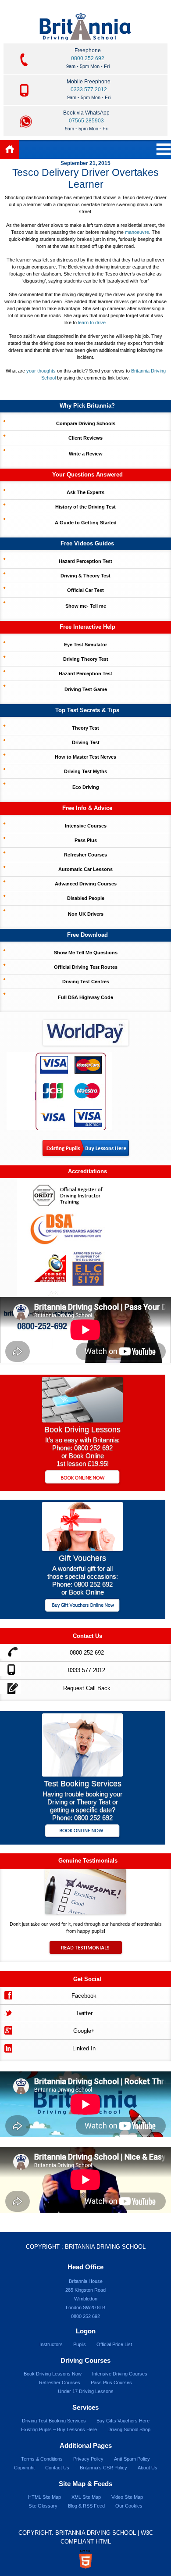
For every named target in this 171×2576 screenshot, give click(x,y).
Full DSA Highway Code (85, 997)
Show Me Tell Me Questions (86, 953)
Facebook (84, 1996)
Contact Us (57, 2468)
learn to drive (92, 322)
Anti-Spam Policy (132, 2459)
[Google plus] (8, 2030)
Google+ (84, 2031)
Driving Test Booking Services (54, 2421)
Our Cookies (129, 2506)
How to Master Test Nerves (85, 757)
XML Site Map (86, 2497)
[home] (10, 150)
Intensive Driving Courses (120, 2374)
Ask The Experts (85, 492)
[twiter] (8, 2012)
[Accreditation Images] (85, 1238)
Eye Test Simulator (85, 645)
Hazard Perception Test (85, 561)
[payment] (59, 1091)
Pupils (80, 2344)
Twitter (84, 2013)
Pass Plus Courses (111, 2383)
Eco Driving (86, 787)
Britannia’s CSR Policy (103, 2468)
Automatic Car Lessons (85, 869)
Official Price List (114, 2344)
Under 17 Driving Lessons (86, 2391)
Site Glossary (43, 2506)
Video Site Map (127, 2497)
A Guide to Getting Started (86, 523)
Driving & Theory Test (85, 576)
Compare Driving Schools (86, 423)
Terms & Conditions (42, 2459)
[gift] (82, 1549)
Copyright (24, 2468)
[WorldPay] (85, 1030)
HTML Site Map (45, 2497)
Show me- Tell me (86, 606)
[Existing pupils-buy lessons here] (86, 1154)
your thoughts (41, 371)
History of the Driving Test (85, 507)
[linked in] (8, 2047)
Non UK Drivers (86, 914)
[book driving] (82, 1420)
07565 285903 (86, 121)
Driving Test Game (86, 689)
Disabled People (86, 898)
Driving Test (86, 742)
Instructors (51, 2344)
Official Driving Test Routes (86, 967)
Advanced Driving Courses (86, 884)
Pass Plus (86, 840)
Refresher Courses (85, 855)
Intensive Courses (86, 826)
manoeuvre (137, 232)
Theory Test (85, 728)
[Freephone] (10, 1651)
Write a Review (86, 454)
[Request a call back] (10, 1687)
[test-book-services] (82, 1774)
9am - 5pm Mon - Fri (88, 66)
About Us (148, 2468)
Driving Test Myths (85, 771)
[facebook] (8, 1994)
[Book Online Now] (83, 1478)
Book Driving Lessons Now (53, 2374)
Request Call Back (87, 1688)
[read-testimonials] (85, 1952)
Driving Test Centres (86, 982)
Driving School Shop (129, 2429)
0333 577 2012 (89, 90)
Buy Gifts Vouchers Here (123, 2421)
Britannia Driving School (105, 2247)
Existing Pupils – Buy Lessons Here (59, 2429)
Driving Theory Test (86, 659)
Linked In (84, 2048)
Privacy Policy (88, 2459)
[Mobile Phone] (10, 1669)
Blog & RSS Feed (86, 2506)
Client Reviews (85, 438)
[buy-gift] (83, 1606)
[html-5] (85, 2559)
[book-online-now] (83, 1832)
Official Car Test (85, 590)
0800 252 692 (88, 58)
